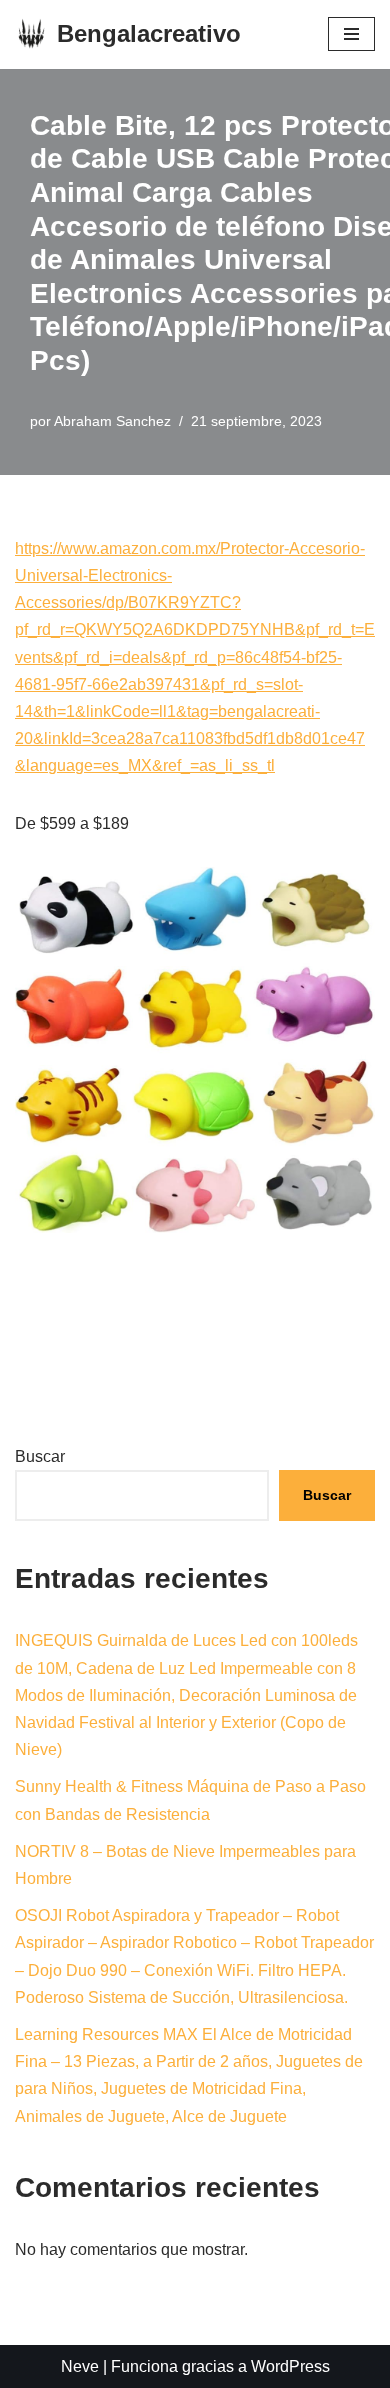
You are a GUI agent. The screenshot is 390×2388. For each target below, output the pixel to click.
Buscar (40, 1456)
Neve (80, 2366)
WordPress (290, 2366)
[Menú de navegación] (351, 34)
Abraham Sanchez (112, 421)
